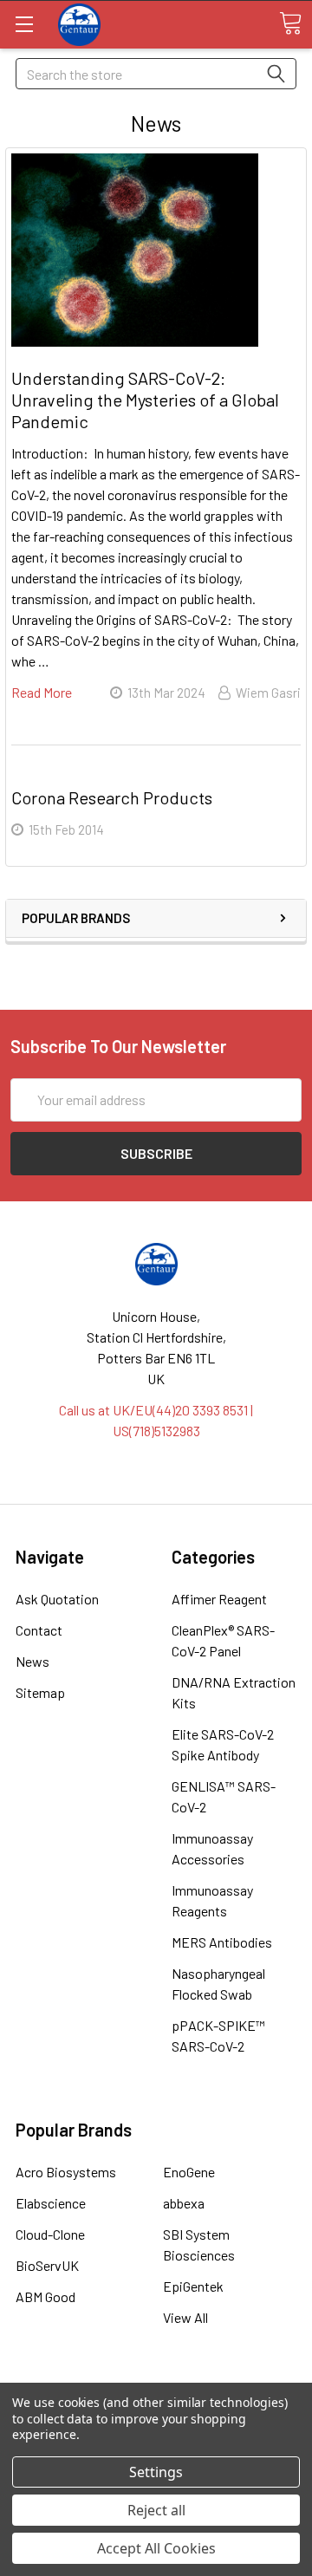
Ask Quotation (57, 1599)
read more (42, 692)
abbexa (184, 2203)
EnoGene (189, 2172)
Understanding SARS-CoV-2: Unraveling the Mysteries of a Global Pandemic (145, 400)
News (32, 1661)
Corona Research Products (112, 797)
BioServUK (47, 2265)
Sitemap (40, 1692)
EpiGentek (193, 2286)
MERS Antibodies (222, 1942)
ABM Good (45, 2296)
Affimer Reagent (219, 1599)
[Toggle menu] (24, 24)
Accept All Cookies (156, 2548)
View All (185, 2317)
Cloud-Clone (50, 2234)
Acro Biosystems (66, 2172)
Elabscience (51, 2203)
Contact (39, 1630)
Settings (156, 2472)
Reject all (156, 2510)
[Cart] (290, 23)
